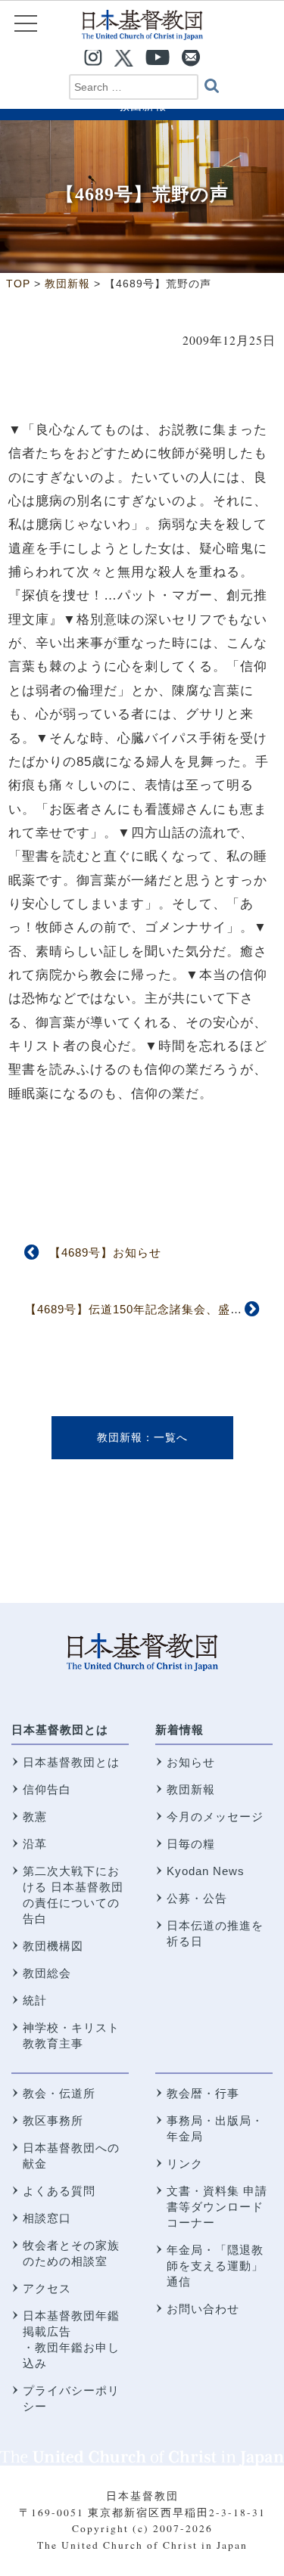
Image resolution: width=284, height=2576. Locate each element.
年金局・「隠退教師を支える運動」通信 (215, 2266)
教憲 (35, 1817)
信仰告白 (47, 1789)
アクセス (47, 2288)
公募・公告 (197, 1898)
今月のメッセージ (215, 1817)
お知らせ (191, 1762)
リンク (185, 2164)
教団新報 (120, 1437)
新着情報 (179, 1730)
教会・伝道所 (59, 2093)
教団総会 (47, 1973)
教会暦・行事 (203, 2093)
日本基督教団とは (60, 1730)
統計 (35, 2000)
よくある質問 (59, 2191)
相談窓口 (47, 2218)
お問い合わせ (203, 2309)
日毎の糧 (191, 1844)
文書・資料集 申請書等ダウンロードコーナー (217, 2207)
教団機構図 (53, 1946)
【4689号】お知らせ (105, 1252)
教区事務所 (53, 2120)
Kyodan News (206, 1871)
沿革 (35, 1844)
